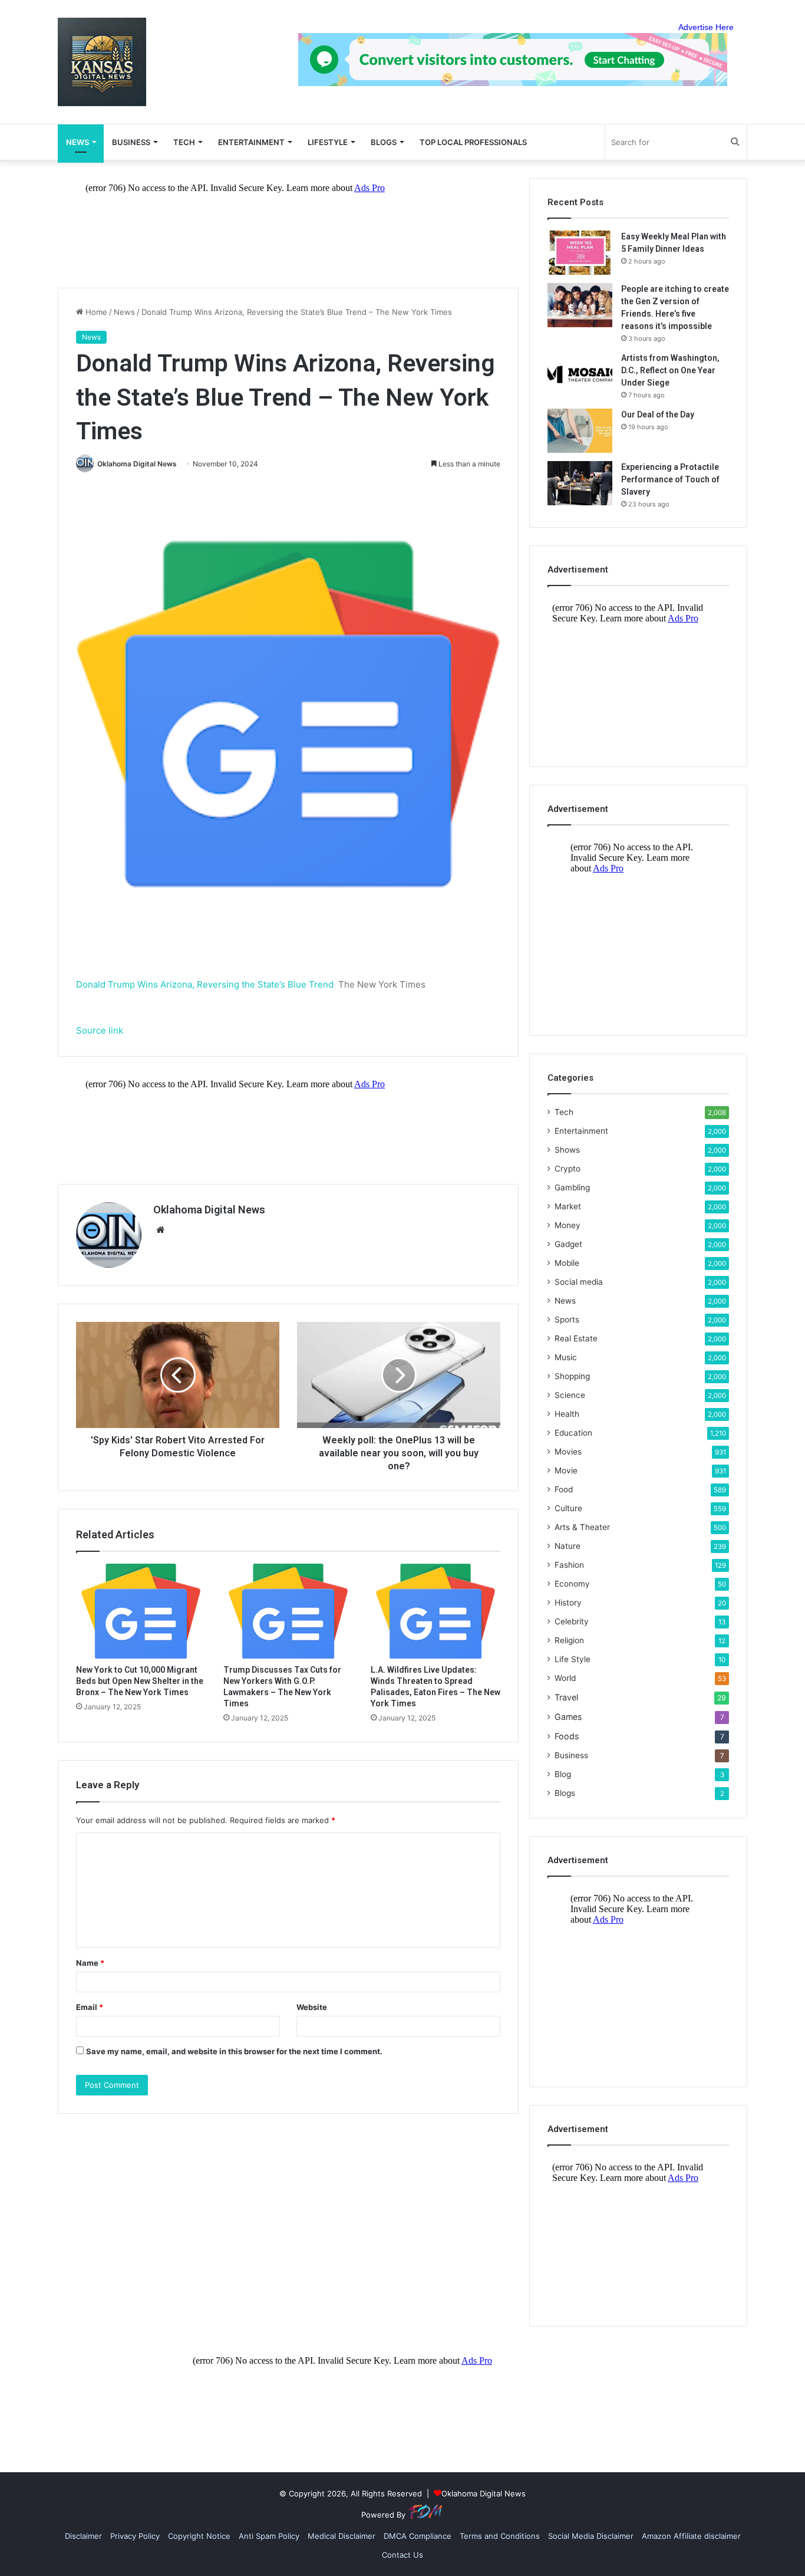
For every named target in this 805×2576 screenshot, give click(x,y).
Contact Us (402, 2555)
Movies (568, 1452)
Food (564, 1489)
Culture (568, 1508)
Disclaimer (83, 2536)
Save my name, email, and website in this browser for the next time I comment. (234, 2051)
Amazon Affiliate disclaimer (691, 2536)
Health (567, 1414)
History (568, 1603)
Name (90, 1963)
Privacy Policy (135, 2536)
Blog (563, 1774)
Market (568, 1206)
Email (90, 2007)
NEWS (77, 142)
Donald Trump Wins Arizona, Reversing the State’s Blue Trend (205, 984)
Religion (569, 1640)
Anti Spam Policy (269, 2536)
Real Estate (576, 1338)
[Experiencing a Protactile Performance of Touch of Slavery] (580, 483)
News (124, 312)
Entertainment (251, 142)
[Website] (160, 1230)
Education (573, 1433)
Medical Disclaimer (342, 2536)
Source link (100, 1030)
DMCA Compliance (418, 2536)
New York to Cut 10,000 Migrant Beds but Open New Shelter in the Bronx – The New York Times (140, 1681)
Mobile (567, 1263)
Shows (567, 1150)
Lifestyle (328, 142)
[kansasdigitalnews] (102, 62)
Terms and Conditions (500, 2536)
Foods (567, 1736)
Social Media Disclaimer (591, 2536)
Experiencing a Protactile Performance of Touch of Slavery (670, 479)
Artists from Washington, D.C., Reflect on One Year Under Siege (670, 370)
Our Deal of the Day (658, 414)
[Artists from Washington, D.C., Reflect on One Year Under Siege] (580, 374)
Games (568, 1717)
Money (568, 1225)
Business (131, 142)
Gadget (568, 1244)
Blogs (565, 1793)
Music (566, 1357)
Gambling (572, 1187)
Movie (566, 1470)
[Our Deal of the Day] (580, 431)
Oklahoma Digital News (137, 464)
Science (570, 1395)
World (565, 1678)
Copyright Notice (199, 2536)
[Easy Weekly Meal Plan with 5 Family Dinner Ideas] (580, 253)
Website (312, 2007)
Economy (572, 1584)
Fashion (569, 1565)
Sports (567, 1320)
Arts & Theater (582, 1527)
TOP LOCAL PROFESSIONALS (473, 142)
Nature (568, 1546)
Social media (579, 1282)
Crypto (568, 1169)
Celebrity (572, 1621)
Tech (184, 142)
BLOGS (384, 142)
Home (95, 312)
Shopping (572, 1376)
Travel (566, 1697)
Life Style (573, 1659)
